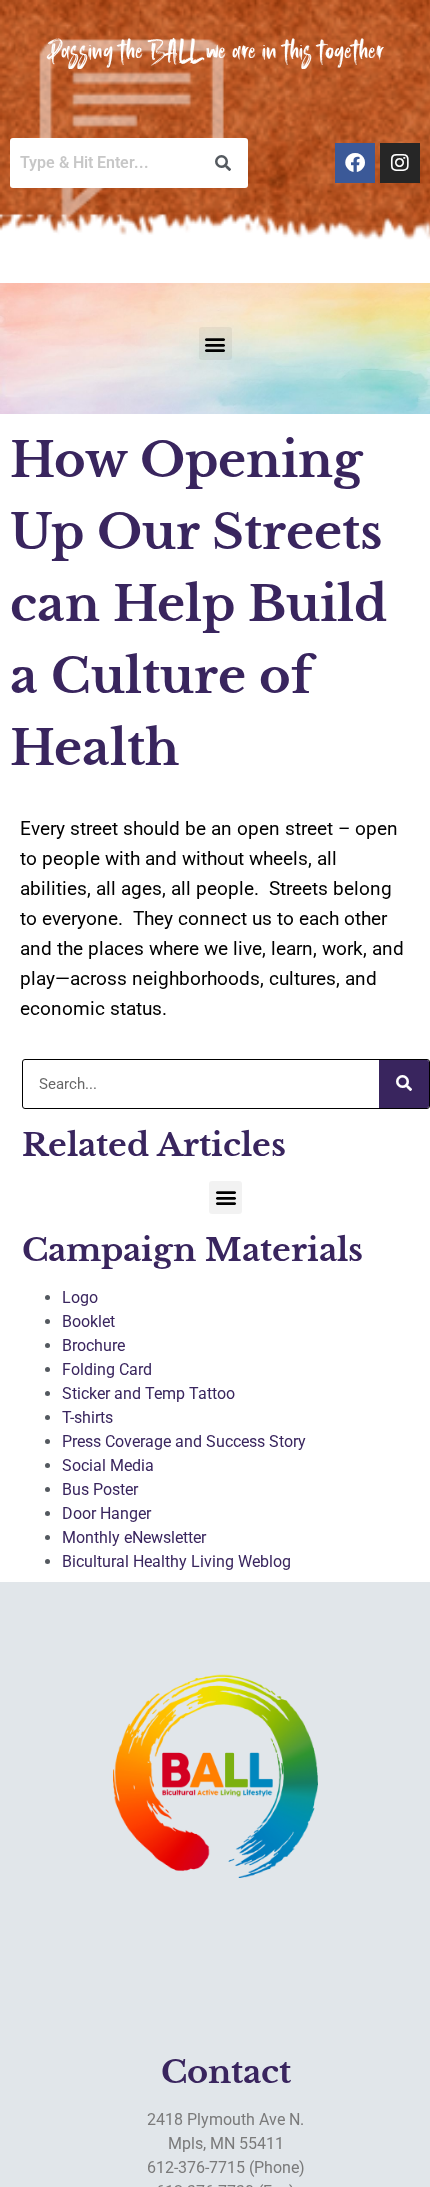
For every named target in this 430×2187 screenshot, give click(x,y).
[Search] (404, 1084)
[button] (215, 343)
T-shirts (87, 1417)
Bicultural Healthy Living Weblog (176, 1561)
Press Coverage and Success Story (184, 1441)
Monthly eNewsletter (134, 1537)
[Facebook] (355, 163)
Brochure (93, 1345)
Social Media (108, 1465)
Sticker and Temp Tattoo (148, 1393)
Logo (80, 1297)
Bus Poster (100, 1489)
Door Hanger (106, 1513)
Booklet (88, 1321)
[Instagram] (400, 163)
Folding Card (107, 1369)
